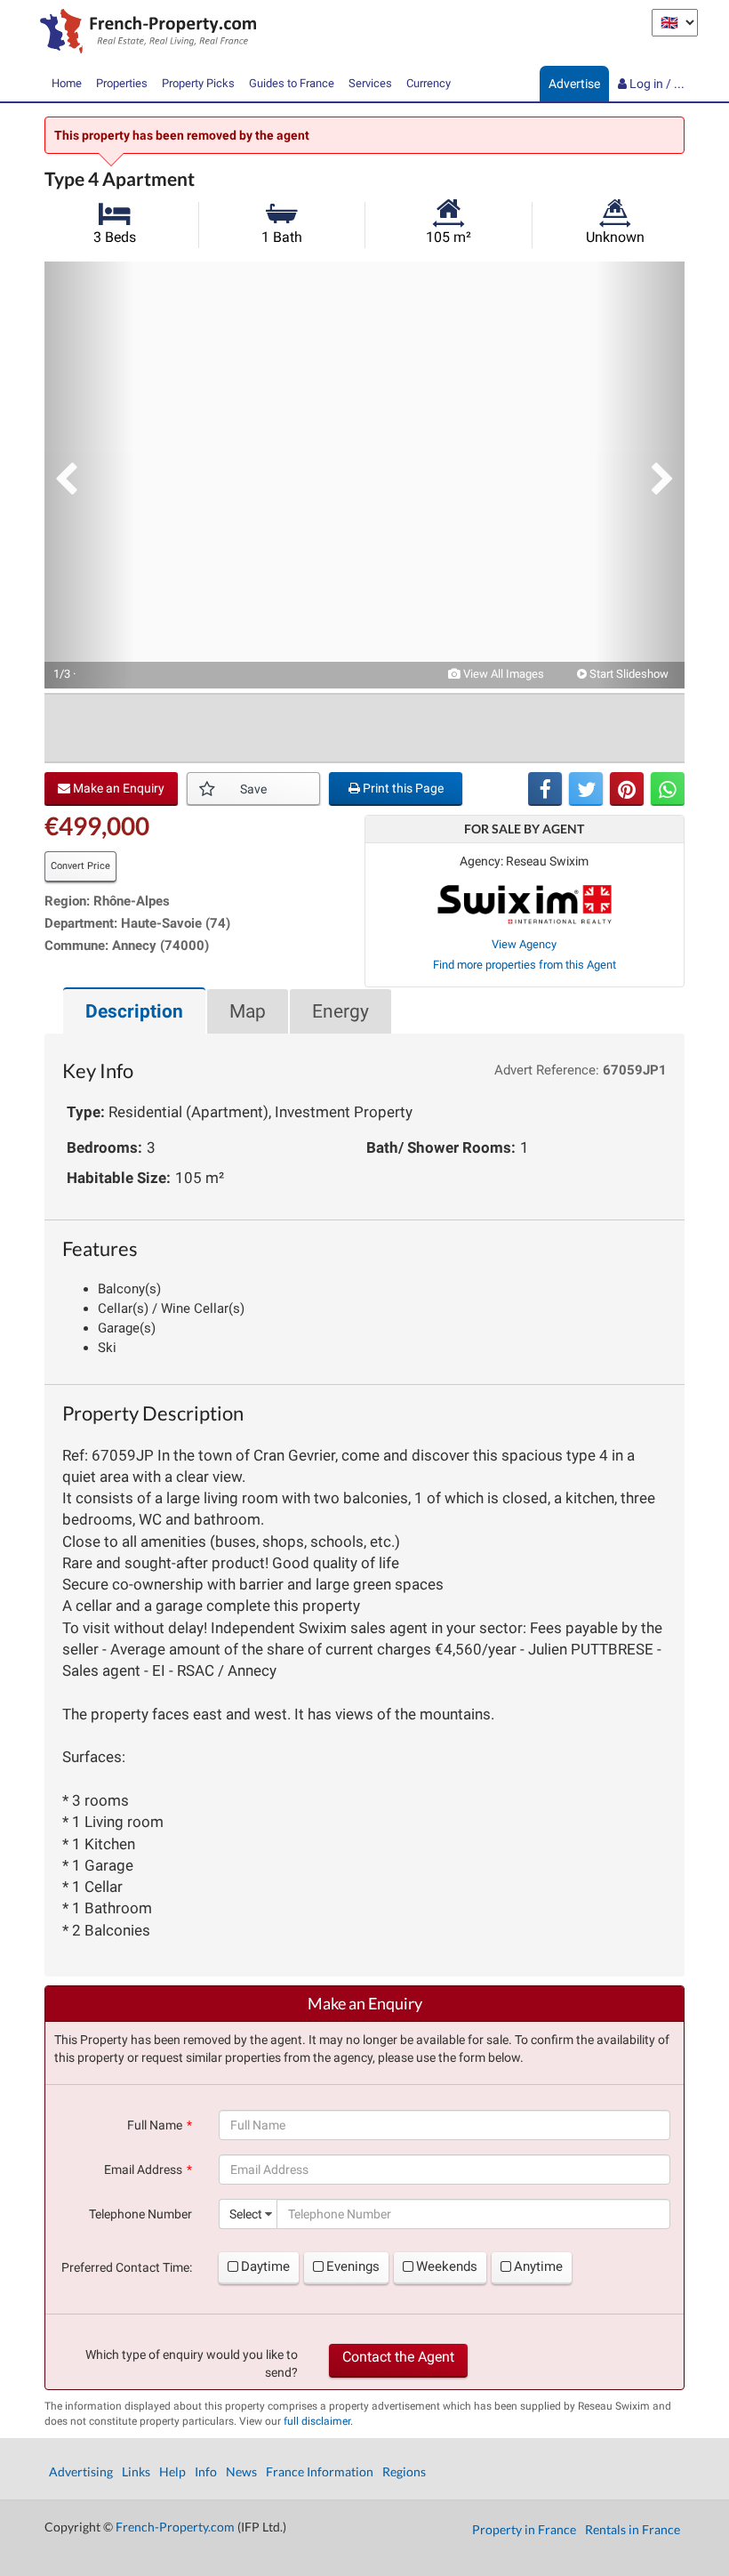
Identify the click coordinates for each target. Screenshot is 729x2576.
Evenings (353, 2266)
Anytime (538, 2266)
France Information (320, 2471)
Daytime (265, 2266)
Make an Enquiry (117, 788)
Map (248, 1011)
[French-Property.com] (144, 33)
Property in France (524, 2529)
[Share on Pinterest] (627, 789)
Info (206, 2471)
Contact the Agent (398, 2357)
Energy (340, 1011)
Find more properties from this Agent (525, 965)
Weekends (447, 2266)
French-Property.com (175, 2527)
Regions (404, 2471)
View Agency (524, 944)
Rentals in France (633, 2529)
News (241, 2471)
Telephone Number (140, 2214)
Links (136, 2471)
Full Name (155, 2125)
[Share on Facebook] (545, 789)
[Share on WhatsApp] (668, 789)
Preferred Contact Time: (127, 2267)
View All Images (502, 674)
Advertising (81, 2471)
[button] (89, 475)
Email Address (143, 2169)
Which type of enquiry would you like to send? (192, 2363)
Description (134, 1011)
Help (172, 2471)
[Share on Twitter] (586, 789)
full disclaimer (317, 2421)
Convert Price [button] (80, 866)
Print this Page (402, 788)
